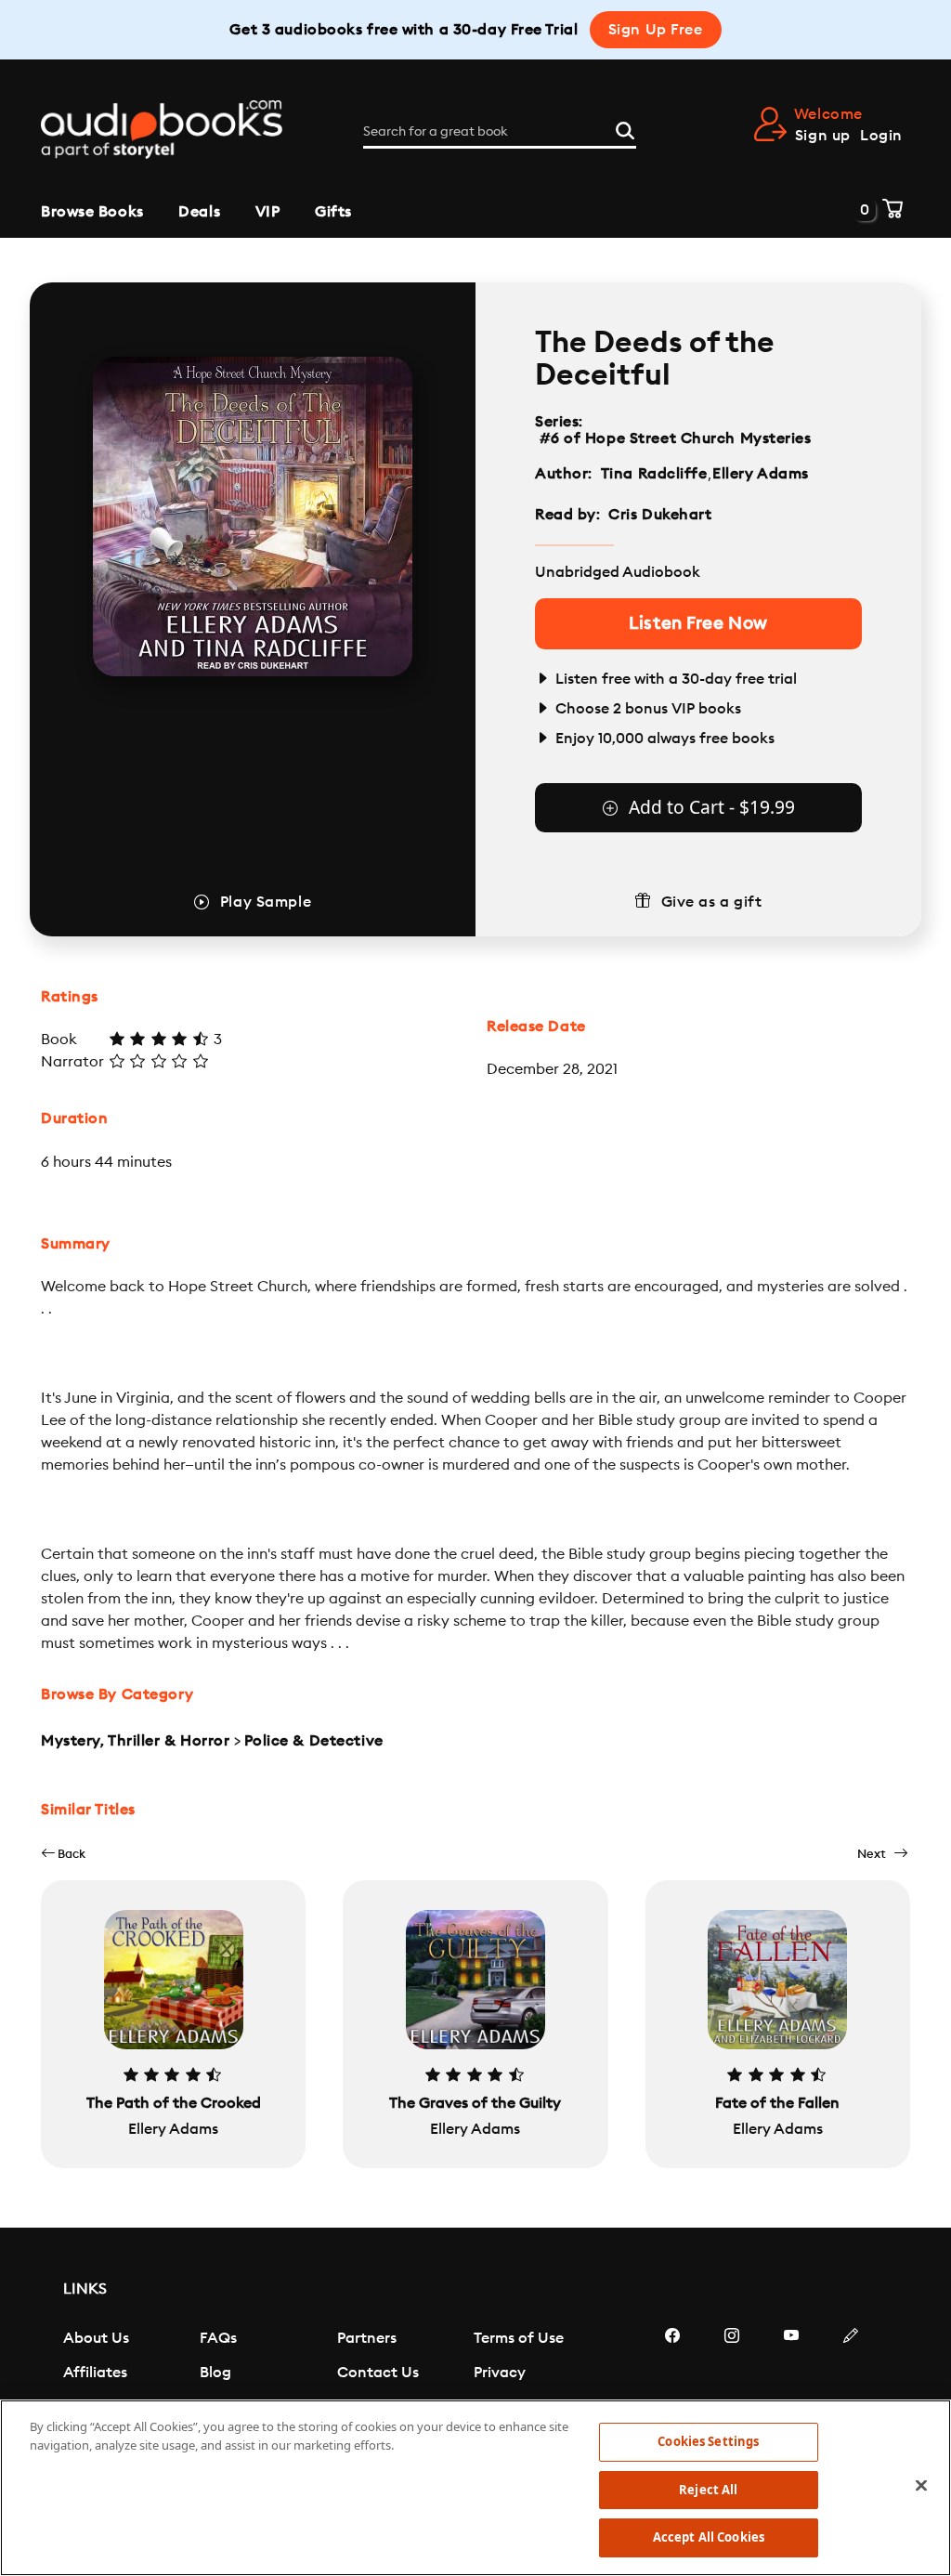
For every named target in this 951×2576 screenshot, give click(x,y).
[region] (475, 2488)
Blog (215, 2373)
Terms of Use (519, 2338)
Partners (367, 2338)
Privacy (500, 2373)
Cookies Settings (708, 2441)
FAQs (218, 2338)
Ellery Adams (761, 474)
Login (881, 136)
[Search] (625, 128)
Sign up (823, 136)
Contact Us (378, 2373)
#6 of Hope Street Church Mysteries (675, 438)
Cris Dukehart (660, 515)
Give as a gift (712, 902)
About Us (96, 2338)
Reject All (708, 2490)
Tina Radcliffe (654, 474)
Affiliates (95, 2373)
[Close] (921, 2486)
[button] (63, 1854)
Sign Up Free (656, 30)
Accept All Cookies (709, 2537)
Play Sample (266, 902)
